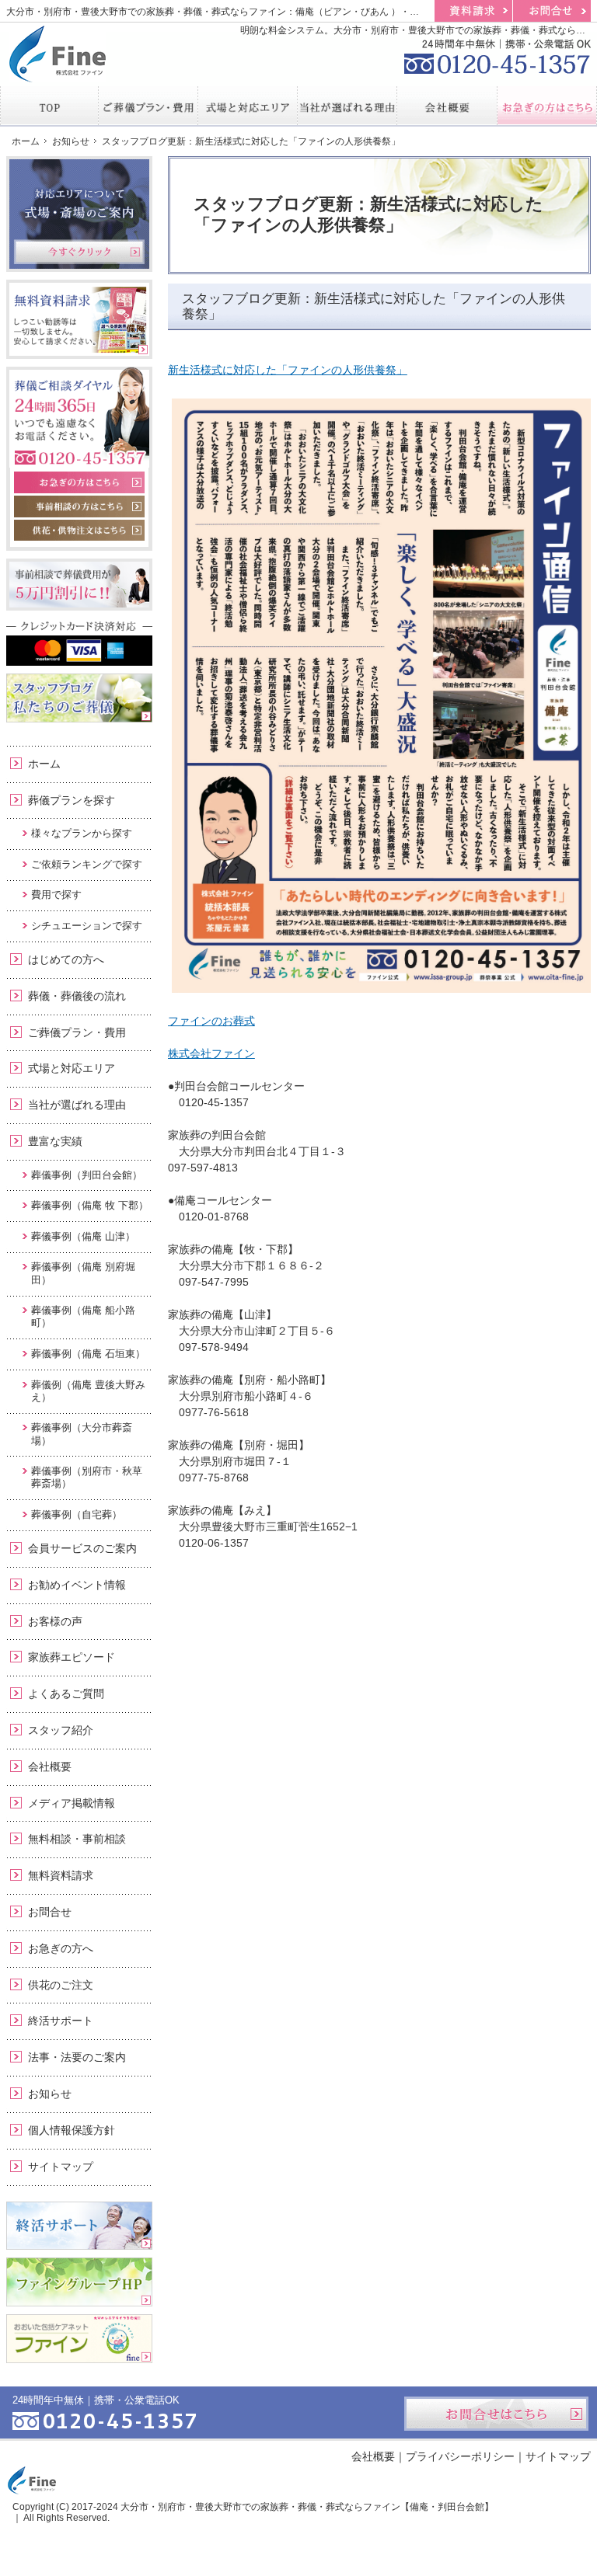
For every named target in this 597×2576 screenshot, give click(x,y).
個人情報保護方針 (72, 2130)
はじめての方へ (66, 959)
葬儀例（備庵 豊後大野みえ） (88, 1391)
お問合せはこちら (496, 2414)
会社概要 (50, 1767)
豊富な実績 (55, 1141)
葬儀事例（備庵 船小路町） (83, 1316)
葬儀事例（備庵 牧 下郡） (90, 1205)
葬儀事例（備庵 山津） (83, 1236)
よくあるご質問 (66, 1694)
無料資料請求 (61, 1875)
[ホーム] (49, 106)
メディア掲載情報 (72, 1803)
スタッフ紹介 (61, 1730)
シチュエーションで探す (87, 926)
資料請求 (473, 11)
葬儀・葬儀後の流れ (77, 996)
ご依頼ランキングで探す (87, 864)
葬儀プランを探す (72, 800)
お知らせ (50, 2094)
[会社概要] (447, 106)
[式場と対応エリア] (248, 106)
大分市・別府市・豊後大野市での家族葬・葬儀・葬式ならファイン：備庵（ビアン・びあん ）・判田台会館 (231, 12)
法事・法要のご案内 (77, 2057)
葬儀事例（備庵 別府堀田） (83, 1273)
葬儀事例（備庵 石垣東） (88, 1354)
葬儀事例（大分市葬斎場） (82, 1434)
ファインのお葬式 (211, 1021)
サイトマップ (61, 2167)
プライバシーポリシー (460, 2456)
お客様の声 (55, 1621)
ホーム (44, 764)
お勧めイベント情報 (77, 1585)
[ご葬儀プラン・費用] (148, 106)
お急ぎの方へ (61, 1948)
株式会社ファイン (211, 1053)
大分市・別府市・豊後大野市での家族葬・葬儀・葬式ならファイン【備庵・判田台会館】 (307, 2507)
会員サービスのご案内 (82, 1548)
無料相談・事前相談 (77, 1839)
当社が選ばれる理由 (77, 1105)
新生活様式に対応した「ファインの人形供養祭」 (288, 370)
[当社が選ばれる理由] (347, 106)
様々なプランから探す (82, 833)
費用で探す (56, 895)
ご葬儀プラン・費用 (77, 1032)
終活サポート (61, 2021)
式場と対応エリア (72, 1068)
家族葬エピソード (72, 1657)
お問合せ (50, 1912)
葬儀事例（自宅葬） (77, 1514)
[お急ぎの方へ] (547, 106)
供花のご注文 (61, 1985)
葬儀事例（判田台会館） (87, 1175)
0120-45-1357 (497, 54)
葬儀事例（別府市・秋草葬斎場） (87, 1477)
